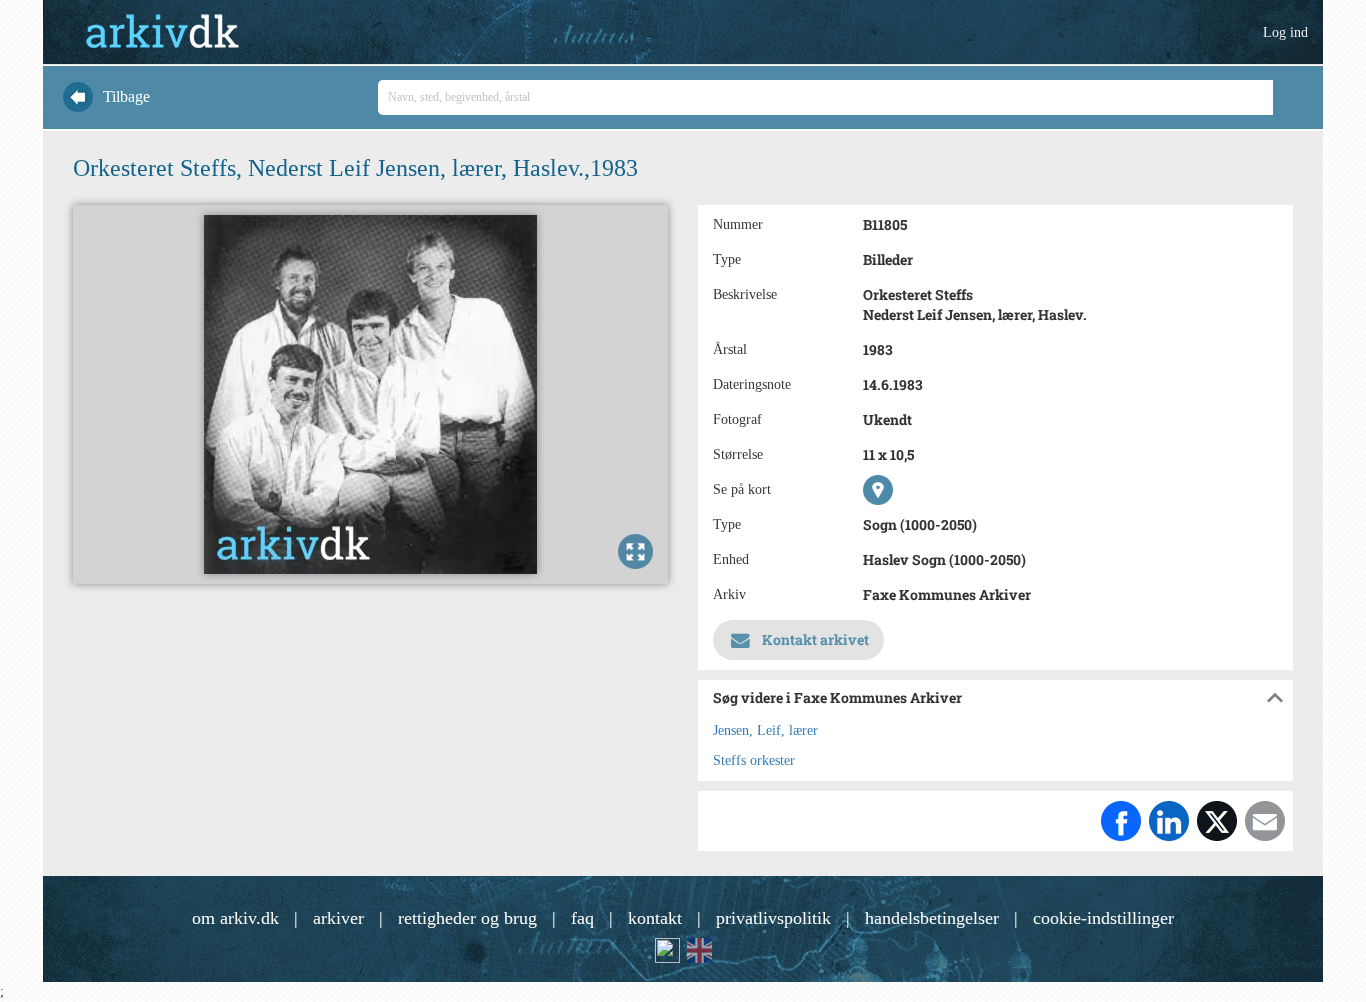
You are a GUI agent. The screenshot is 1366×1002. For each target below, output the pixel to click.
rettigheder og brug (467, 918)
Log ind (1285, 32)
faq (582, 918)
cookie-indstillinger (1103, 918)
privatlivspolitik (773, 918)
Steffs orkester (754, 760)
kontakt (655, 918)
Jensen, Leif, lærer (765, 730)
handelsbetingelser (932, 918)
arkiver (338, 918)
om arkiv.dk (235, 918)
